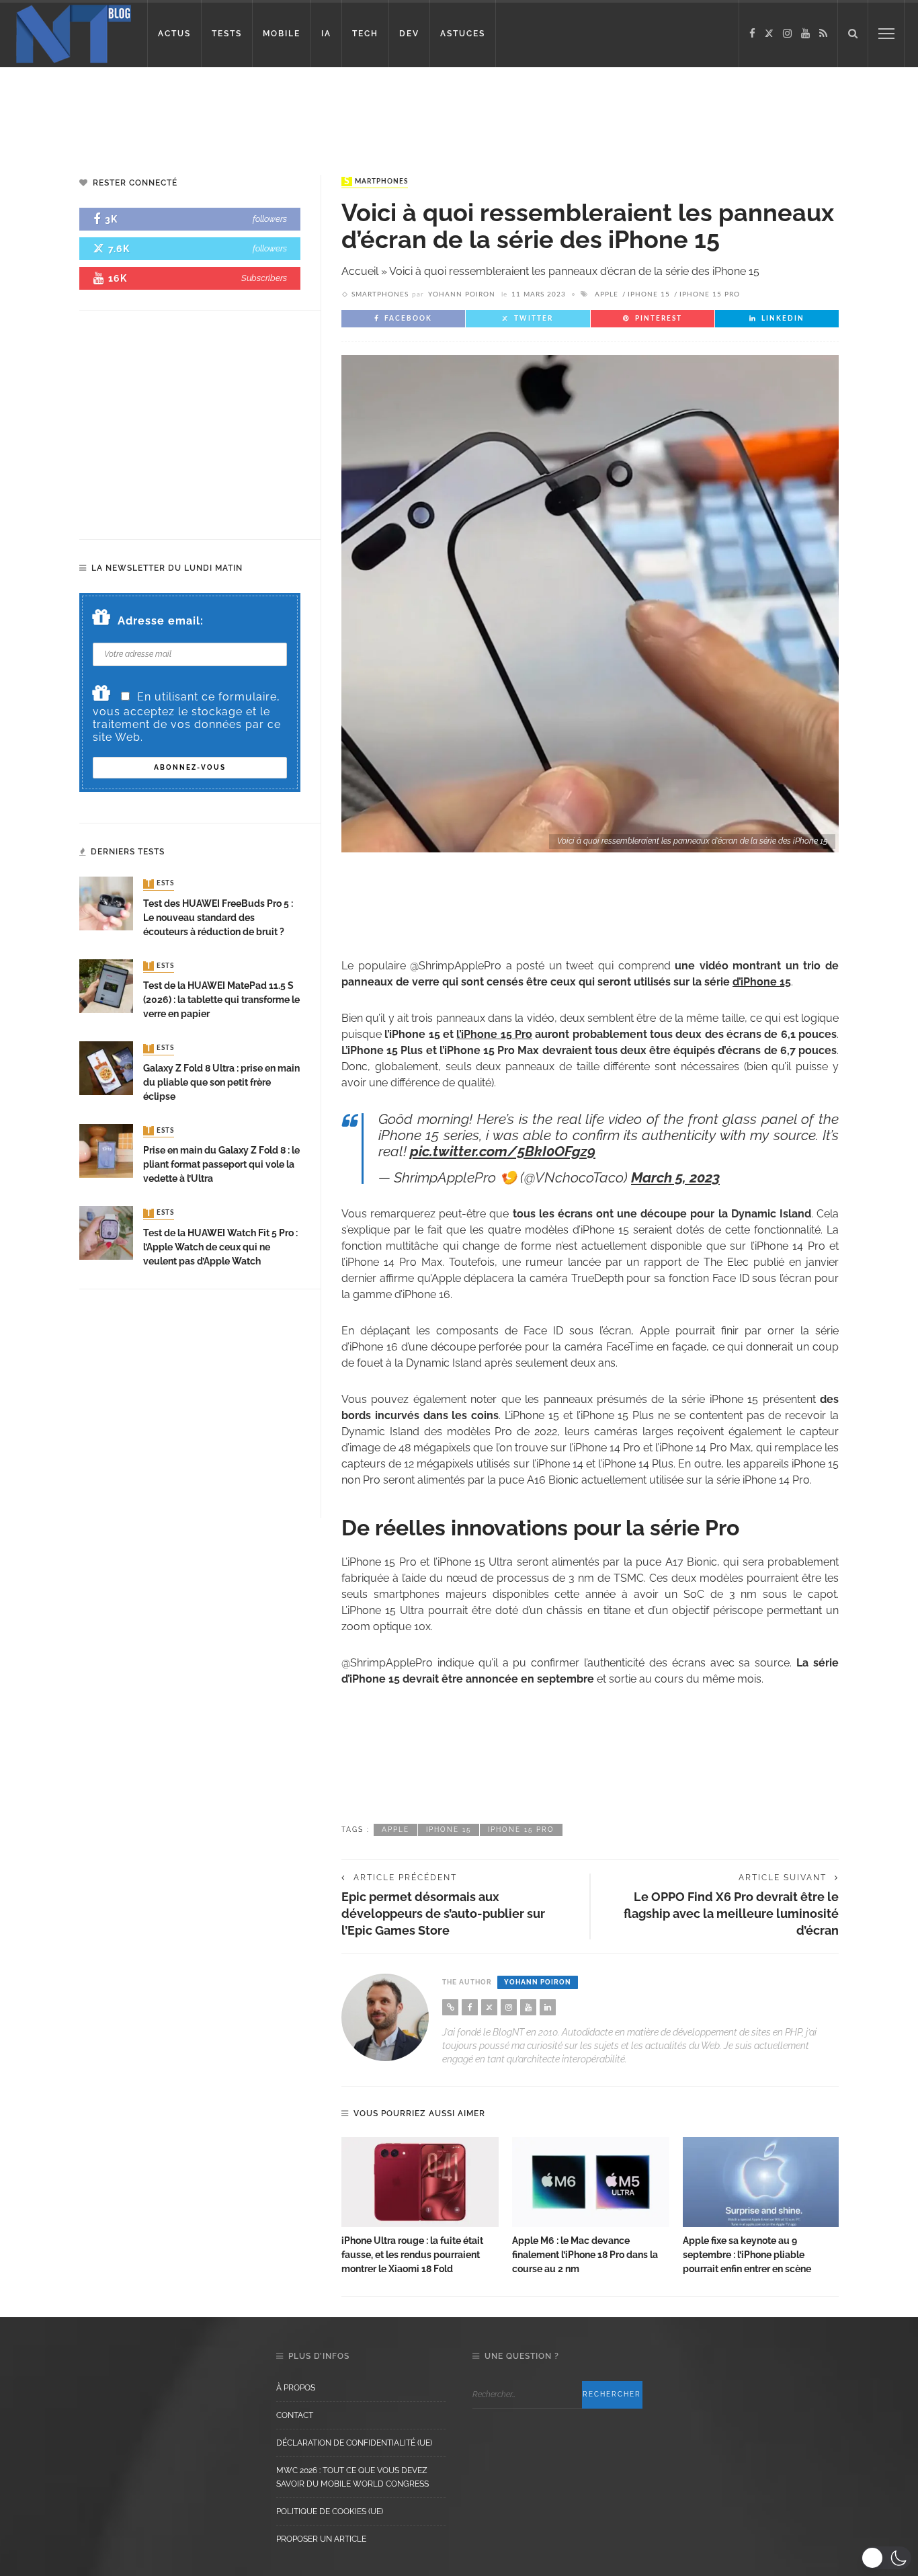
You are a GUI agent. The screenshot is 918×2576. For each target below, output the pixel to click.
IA (326, 34)
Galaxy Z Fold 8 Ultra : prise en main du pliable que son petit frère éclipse (221, 1082)
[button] (886, 2558)
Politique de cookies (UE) (330, 2511)
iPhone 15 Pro (710, 294)
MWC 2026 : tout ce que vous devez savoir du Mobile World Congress (352, 2477)
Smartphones (376, 182)
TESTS (227, 34)
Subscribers (264, 278)
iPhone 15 (649, 294)
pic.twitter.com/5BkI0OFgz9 (503, 1151)
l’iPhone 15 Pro (494, 1034)
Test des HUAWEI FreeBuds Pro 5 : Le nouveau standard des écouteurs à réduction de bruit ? (218, 918)
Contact (295, 2415)
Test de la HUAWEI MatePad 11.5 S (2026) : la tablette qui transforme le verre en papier (221, 1000)
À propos (296, 2388)
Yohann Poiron (462, 294)
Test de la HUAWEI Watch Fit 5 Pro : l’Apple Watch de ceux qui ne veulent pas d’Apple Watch (220, 1247)
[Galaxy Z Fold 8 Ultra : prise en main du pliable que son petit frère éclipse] (106, 1067)
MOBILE (282, 34)
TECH (365, 34)
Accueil (360, 271)
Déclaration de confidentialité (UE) (354, 2443)
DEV (409, 34)
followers (270, 219)
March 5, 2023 (675, 1177)
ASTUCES (463, 34)
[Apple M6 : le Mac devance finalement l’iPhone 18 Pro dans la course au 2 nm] (591, 2182)
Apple (607, 294)
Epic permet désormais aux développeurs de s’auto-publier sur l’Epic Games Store (443, 1914)
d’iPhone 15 (762, 982)
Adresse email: (161, 621)
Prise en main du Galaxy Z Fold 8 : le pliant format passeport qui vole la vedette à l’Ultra (221, 1164)
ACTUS (174, 34)
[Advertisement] (258, 111)
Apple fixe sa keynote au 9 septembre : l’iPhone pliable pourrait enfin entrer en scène (747, 2255)
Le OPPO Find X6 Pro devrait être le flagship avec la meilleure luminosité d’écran (731, 1914)
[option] (420, 2207)
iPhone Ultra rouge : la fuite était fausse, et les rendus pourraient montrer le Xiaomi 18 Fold (412, 2255)
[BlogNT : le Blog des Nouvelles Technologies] (74, 33)
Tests (160, 884)
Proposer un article (321, 2539)
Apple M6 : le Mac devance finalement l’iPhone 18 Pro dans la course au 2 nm (585, 2255)
